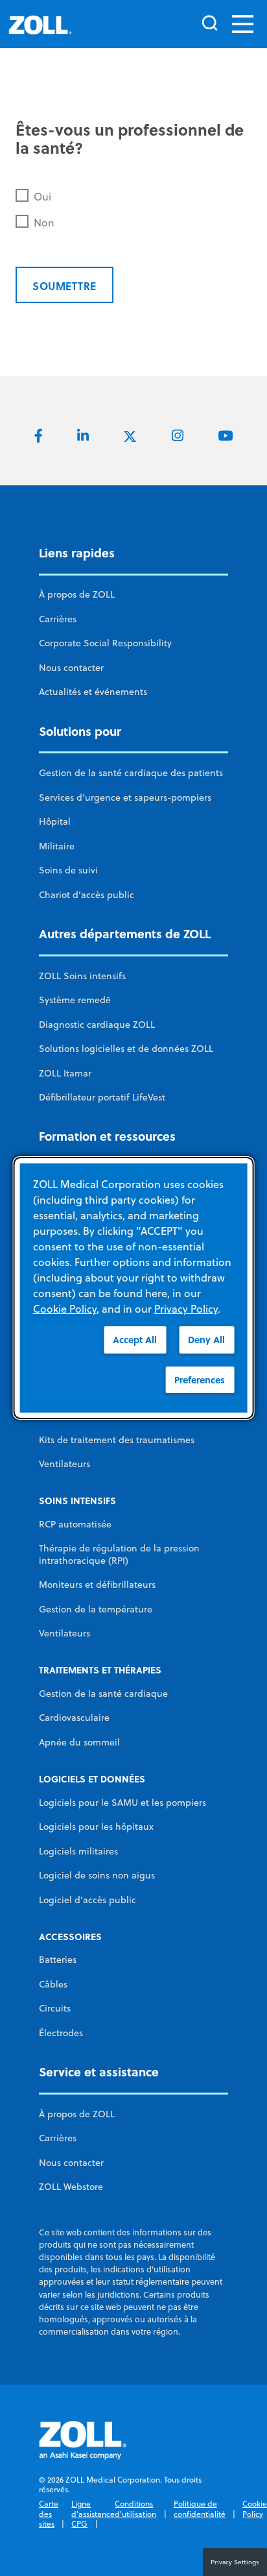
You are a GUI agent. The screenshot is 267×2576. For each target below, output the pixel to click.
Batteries (58, 1960)
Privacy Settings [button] (235, 2562)
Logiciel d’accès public (87, 1900)
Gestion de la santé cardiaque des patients (131, 773)
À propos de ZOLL (77, 594)
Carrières (58, 619)
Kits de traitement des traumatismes (117, 1440)
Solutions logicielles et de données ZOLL (126, 1049)
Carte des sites (49, 2514)
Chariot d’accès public (87, 895)
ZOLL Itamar (65, 1073)
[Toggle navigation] (243, 24)
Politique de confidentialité (200, 2509)
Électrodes (61, 2033)
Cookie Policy (255, 2509)
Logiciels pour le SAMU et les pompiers (122, 1803)
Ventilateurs (64, 1464)
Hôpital (55, 821)
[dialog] (134, 1288)
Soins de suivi (68, 870)
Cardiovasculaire (74, 1718)
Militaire (57, 846)
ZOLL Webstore (71, 2187)
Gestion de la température (96, 1609)
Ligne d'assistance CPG (93, 2514)
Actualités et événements (93, 692)
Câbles (53, 1984)
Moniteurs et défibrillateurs (97, 1585)
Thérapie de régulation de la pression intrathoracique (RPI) (119, 1554)
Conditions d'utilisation (135, 2509)
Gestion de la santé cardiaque (103, 1694)
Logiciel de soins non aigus (97, 1875)
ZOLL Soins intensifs (82, 976)
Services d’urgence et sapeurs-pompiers (125, 797)
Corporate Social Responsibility (105, 643)
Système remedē (75, 1000)
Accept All (135, 1340)
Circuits (55, 2008)
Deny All (206, 1340)
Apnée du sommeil (79, 1742)
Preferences (200, 1380)
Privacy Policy (186, 1309)
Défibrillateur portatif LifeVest (102, 1097)
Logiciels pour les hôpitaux (96, 1827)
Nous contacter (71, 668)
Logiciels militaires (78, 1851)
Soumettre (64, 286)
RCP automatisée (75, 1524)
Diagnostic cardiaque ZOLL (97, 1025)
